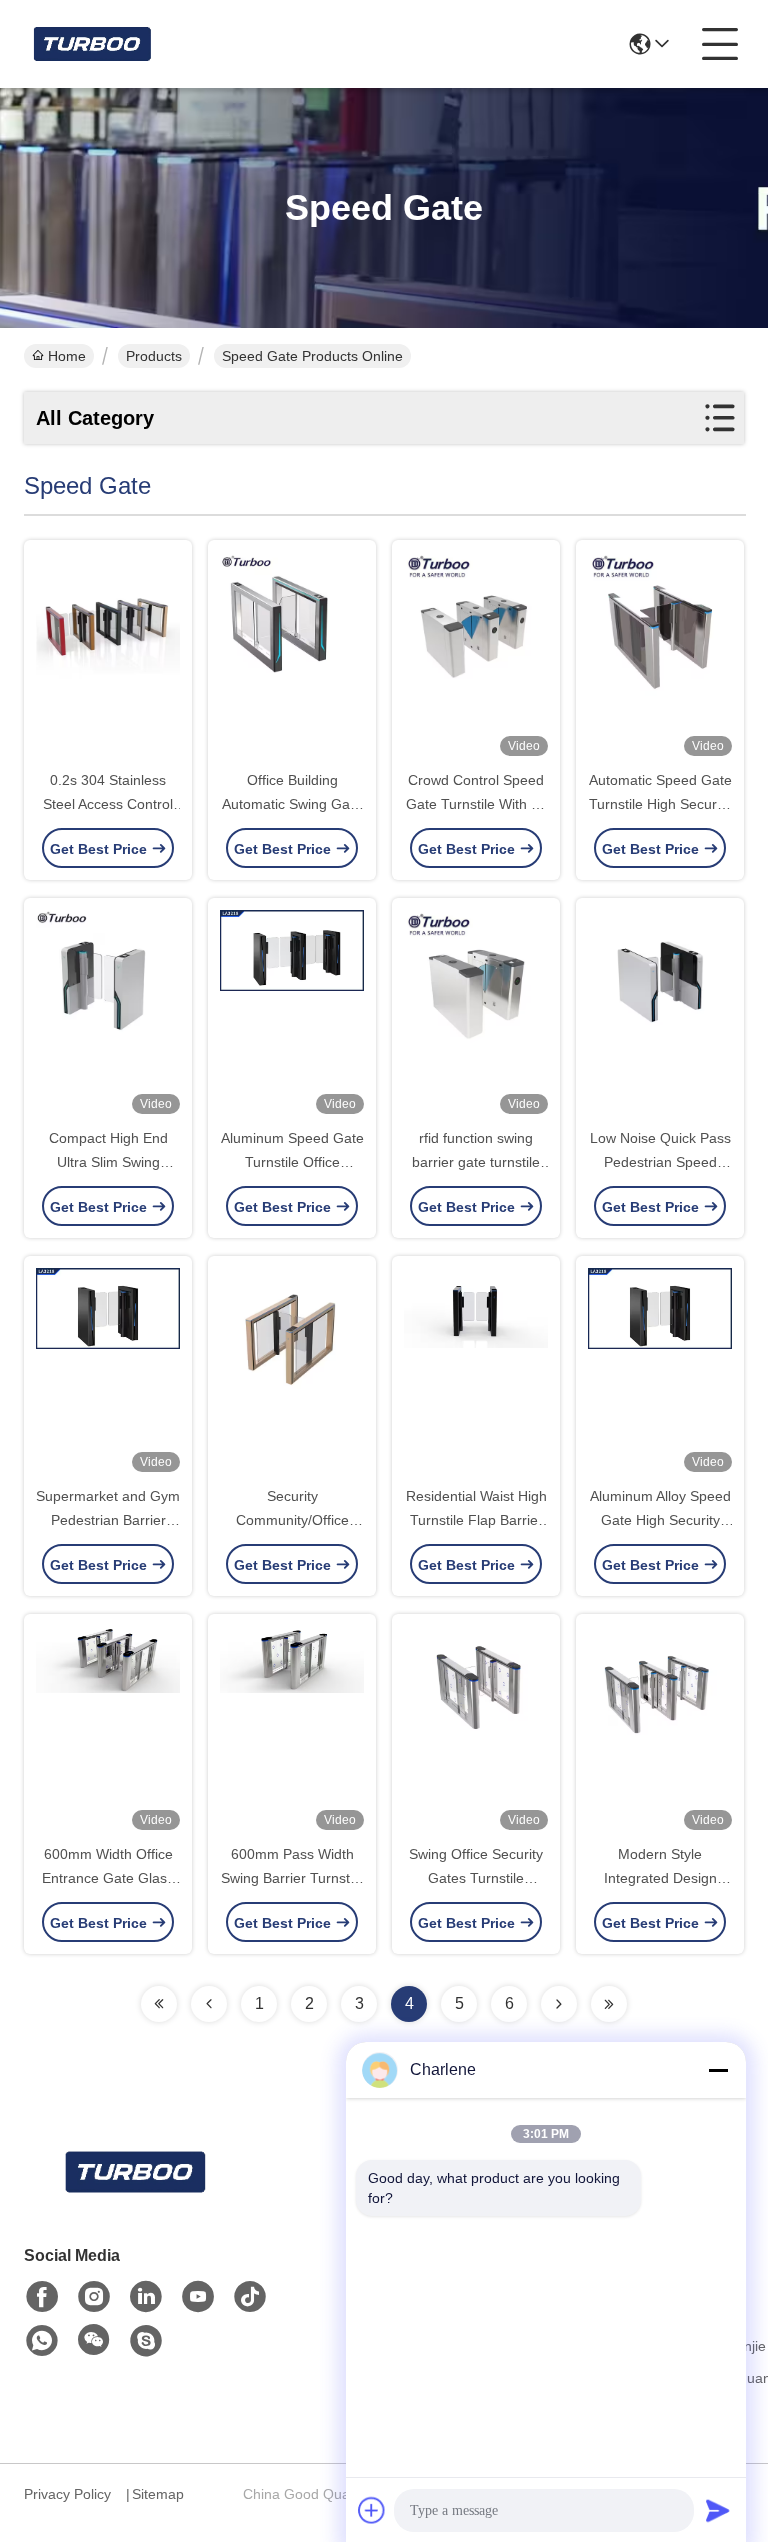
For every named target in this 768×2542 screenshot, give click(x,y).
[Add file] (372, 2510)
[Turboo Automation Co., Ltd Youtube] (198, 2297)
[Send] (718, 2510)
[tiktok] (250, 2297)
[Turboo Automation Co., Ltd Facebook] (42, 2297)
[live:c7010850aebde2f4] (146, 2341)
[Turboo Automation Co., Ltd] (91, 44)
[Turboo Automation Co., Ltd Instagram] (94, 2297)
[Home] (134, 2196)
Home (67, 356)
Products (154, 356)
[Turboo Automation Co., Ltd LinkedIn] (146, 2297)
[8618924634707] (42, 2341)
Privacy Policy (67, 2494)
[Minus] (718, 2070)
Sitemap (158, 2494)
